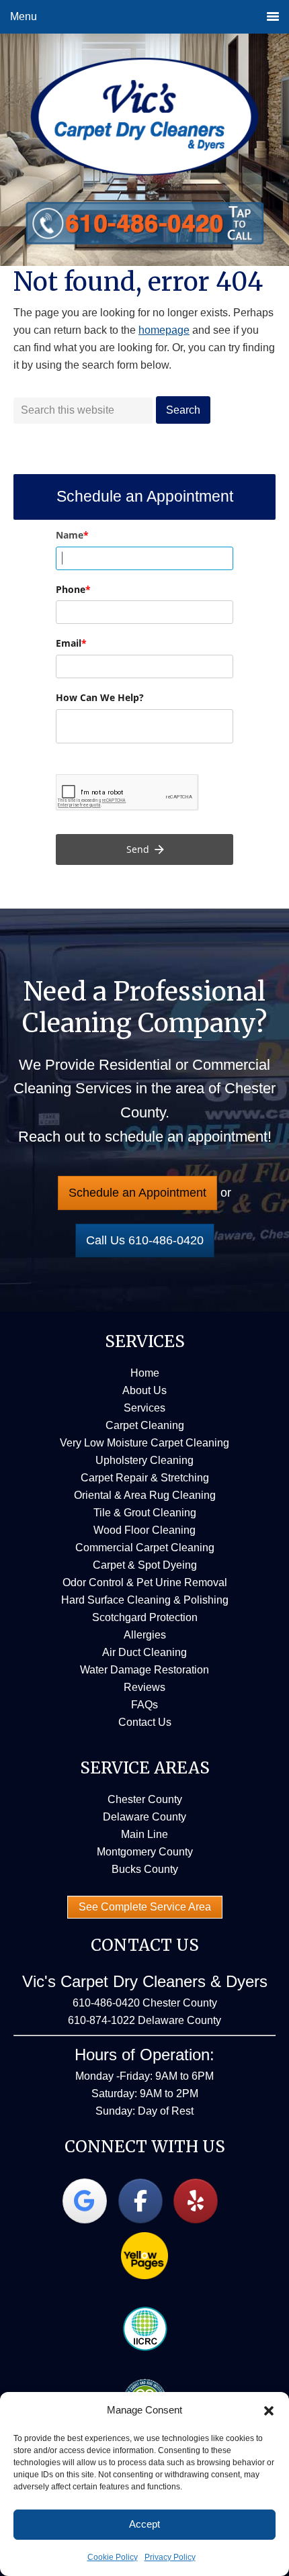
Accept (144, 2524)
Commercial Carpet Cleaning (145, 1548)
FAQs (144, 1705)
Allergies (145, 1635)
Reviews (144, 1687)
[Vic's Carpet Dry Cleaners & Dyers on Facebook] (140, 2201)
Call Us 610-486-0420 (145, 1240)
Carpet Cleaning (145, 1425)
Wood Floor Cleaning (144, 1530)
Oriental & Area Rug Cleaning (145, 1495)
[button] (269, 2411)
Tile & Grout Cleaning (145, 1513)
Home (145, 1373)
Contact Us (145, 1722)
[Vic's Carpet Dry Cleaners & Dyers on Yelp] (196, 2201)
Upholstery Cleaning (144, 1460)
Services (144, 1408)
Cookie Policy (113, 2557)
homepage (164, 330)
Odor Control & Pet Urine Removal (145, 1582)
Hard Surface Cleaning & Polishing (145, 1600)
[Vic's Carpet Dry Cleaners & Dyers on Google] (85, 2201)
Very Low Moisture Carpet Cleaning (144, 1443)
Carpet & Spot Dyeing (145, 1565)
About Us (144, 1390)
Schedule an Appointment (137, 1193)
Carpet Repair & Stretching (145, 1478)
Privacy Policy (170, 2557)
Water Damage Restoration (144, 1670)
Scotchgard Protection (145, 1617)
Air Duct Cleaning (144, 1652)
